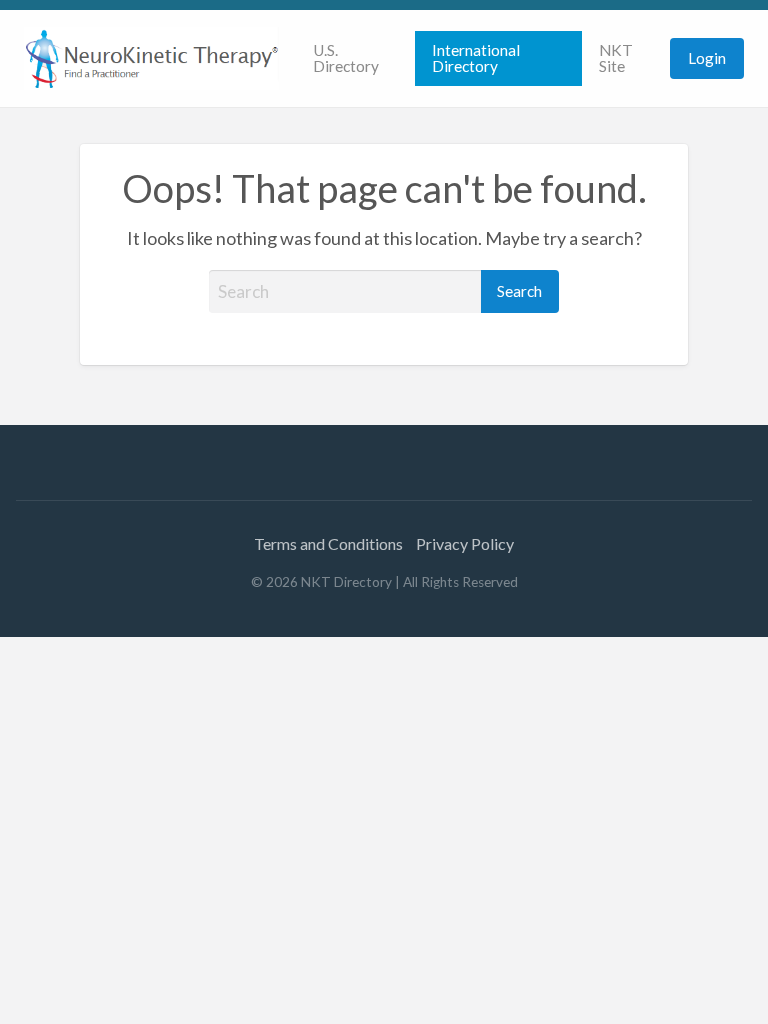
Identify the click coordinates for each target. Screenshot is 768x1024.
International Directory (476, 58)
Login (707, 58)
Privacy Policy (465, 543)
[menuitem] (355, 58)
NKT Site (616, 58)
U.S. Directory (346, 58)
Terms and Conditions (328, 543)
